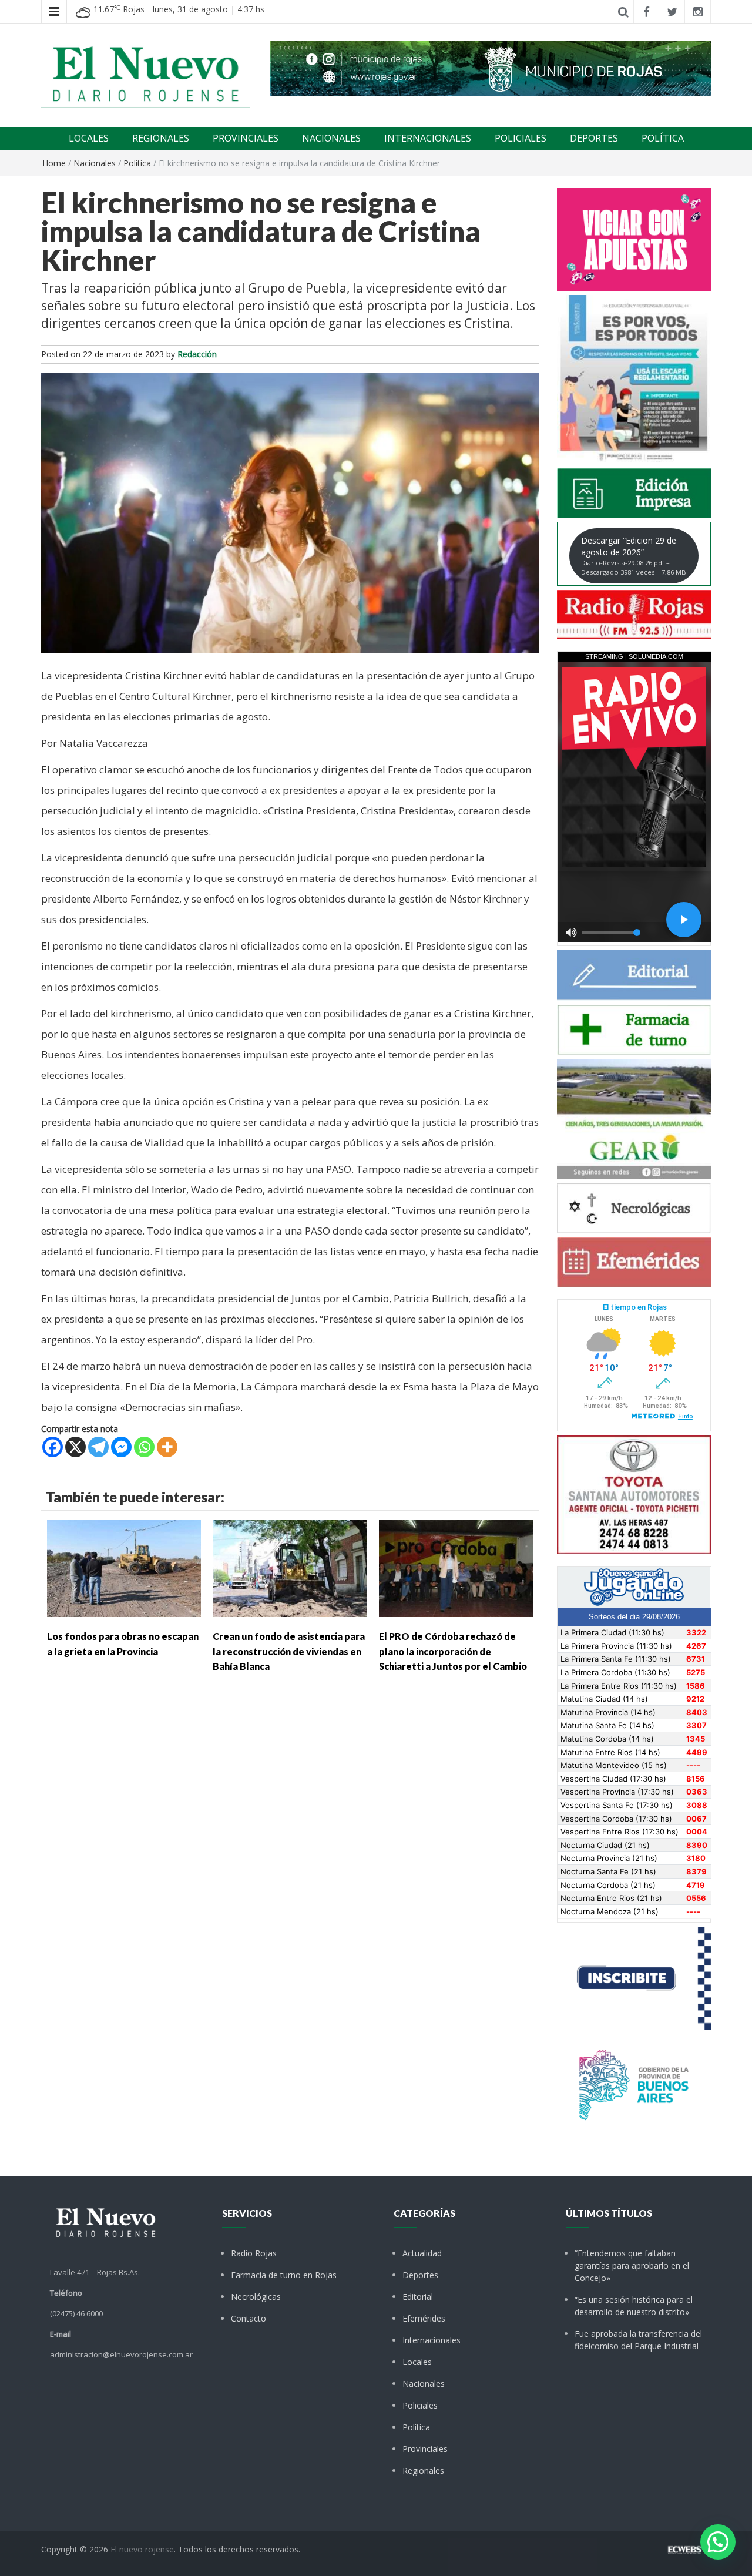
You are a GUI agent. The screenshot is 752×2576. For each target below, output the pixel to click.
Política (137, 163)
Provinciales (425, 2449)
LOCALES (89, 138)
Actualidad (422, 2253)
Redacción (197, 354)
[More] (167, 1447)
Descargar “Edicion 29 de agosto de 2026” (634, 556)
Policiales (420, 2405)
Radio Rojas (254, 2253)
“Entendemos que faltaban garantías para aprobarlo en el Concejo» (632, 2265)
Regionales (423, 2471)
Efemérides (424, 2318)
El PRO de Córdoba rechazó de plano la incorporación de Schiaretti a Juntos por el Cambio (453, 1651)
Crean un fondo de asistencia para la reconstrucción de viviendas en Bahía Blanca (289, 1651)
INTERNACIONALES (428, 138)
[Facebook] (53, 1447)
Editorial (418, 2297)
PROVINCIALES (246, 138)
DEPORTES (594, 138)
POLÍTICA (663, 138)
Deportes (420, 2275)
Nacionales (95, 163)
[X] (75, 1447)
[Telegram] (98, 1447)
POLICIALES (521, 138)
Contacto (249, 2318)
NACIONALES (331, 138)
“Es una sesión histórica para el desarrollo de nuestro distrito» (634, 2306)
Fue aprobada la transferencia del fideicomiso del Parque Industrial (638, 2340)
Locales (417, 2362)
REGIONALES (161, 138)
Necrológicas (256, 2297)
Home (54, 163)
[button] (718, 2542)
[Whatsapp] (144, 1447)
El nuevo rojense (142, 2549)
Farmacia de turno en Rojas (284, 2275)
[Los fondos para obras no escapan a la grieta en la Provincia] (124, 1567)
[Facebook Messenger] (121, 1447)
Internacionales (432, 2340)
